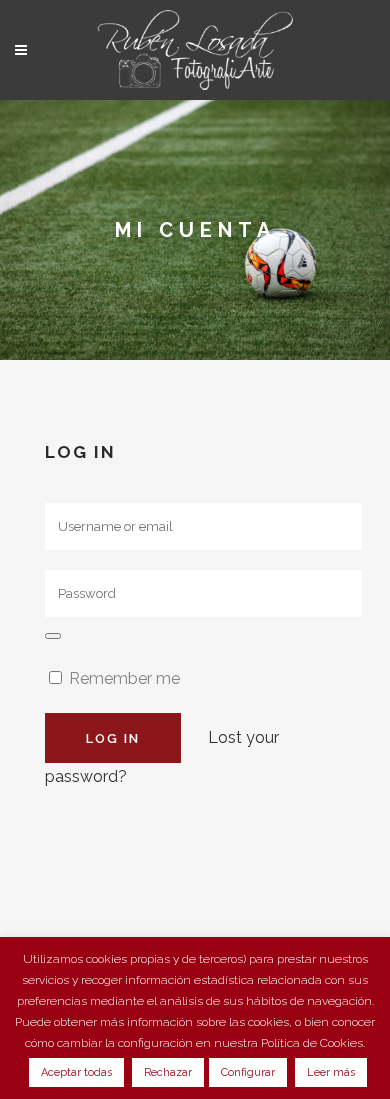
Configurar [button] (248, 1072)
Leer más (331, 1072)
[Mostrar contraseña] (53, 636)
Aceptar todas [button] (76, 1072)
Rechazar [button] (168, 1072)
